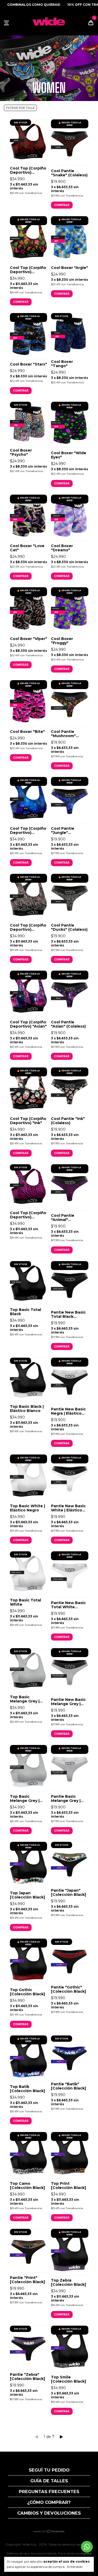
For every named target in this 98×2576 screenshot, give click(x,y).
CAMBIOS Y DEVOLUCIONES (49, 2513)
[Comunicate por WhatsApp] (87, 2547)
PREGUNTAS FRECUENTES (49, 2492)
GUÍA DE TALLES (49, 2481)
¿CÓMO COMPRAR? (49, 2502)
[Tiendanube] (49, 2532)
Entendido (75, 2567)
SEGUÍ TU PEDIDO (49, 2470)
